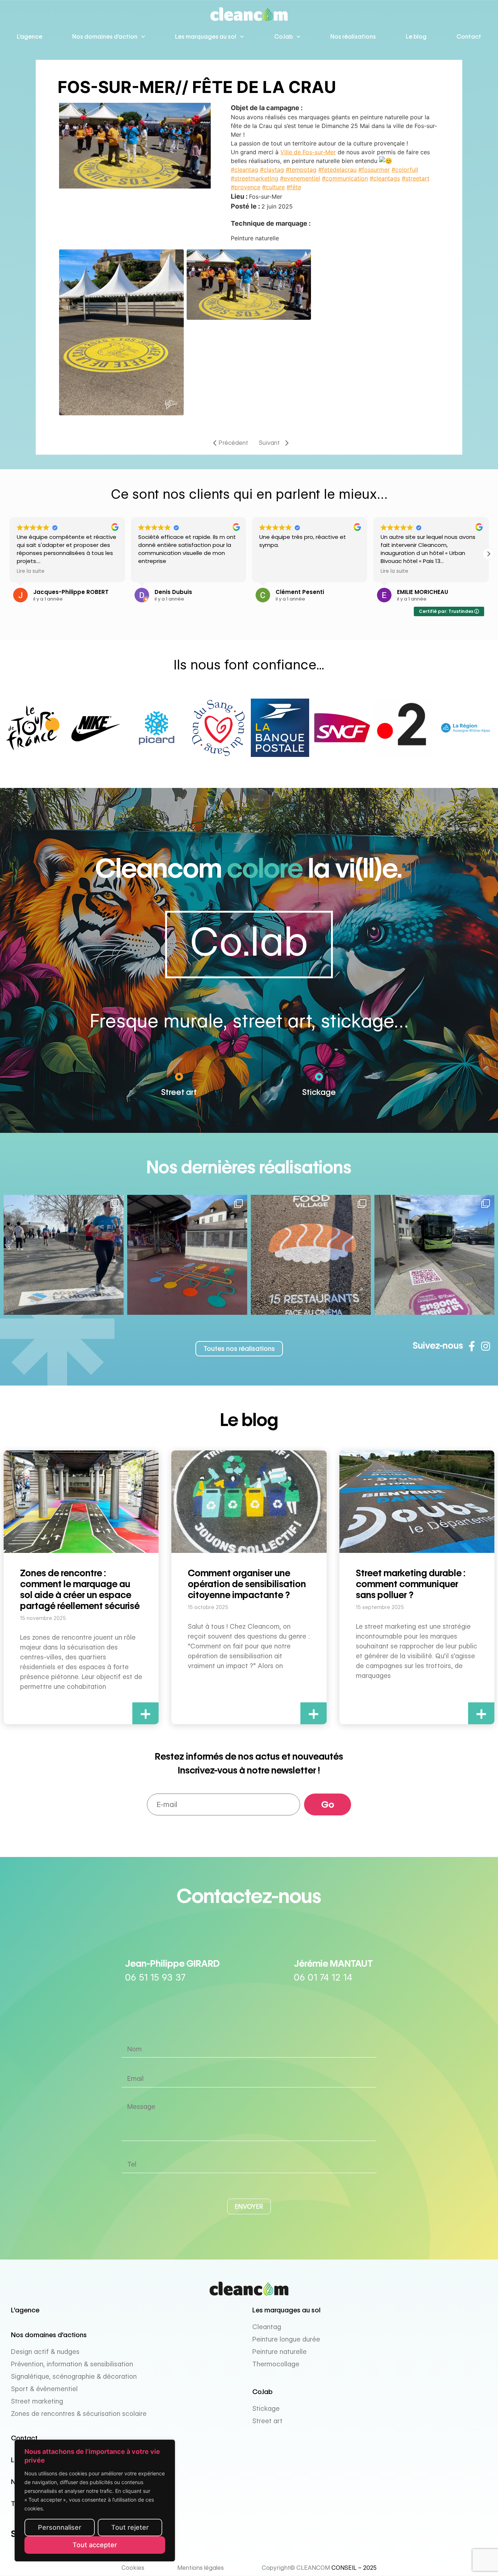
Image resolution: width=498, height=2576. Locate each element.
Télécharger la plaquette (50, 2504)
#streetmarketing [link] (254, 178)
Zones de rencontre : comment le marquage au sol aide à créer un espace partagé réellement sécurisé (80, 1589)
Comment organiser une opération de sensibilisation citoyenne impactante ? (247, 1584)
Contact (469, 37)
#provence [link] (246, 187)
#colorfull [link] (405, 170)
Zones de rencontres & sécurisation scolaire (79, 2414)
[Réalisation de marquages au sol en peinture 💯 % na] (64, 1255)
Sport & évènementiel (44, 2389)
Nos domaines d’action (105, 37)
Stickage (319, 1092)
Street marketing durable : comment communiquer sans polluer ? (411, 1584)
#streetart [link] (416, 178)
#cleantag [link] (244, 170)
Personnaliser (60, 2527)
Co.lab (283, 37)
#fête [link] (294, 187)
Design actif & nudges (45, 2352)
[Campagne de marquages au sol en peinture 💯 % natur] (434, 1255)
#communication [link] (345, 178)
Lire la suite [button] (273, 571)
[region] (95, 2501)
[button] (489, 554)
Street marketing (37, 2401)
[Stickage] (319, 1077)
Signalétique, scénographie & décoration (74, 2376)
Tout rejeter (130, 2527)
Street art (179, 1092)
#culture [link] (273, 187)
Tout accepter (95, 2545)
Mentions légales (201, 2568)
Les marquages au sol (206, 37)
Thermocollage (276, 2364)
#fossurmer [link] (374, 170)
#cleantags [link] (385, 178)
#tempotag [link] (301, 170)
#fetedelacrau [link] (337, 170)
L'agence (25, 2310)
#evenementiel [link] (300, 178)
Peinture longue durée (286, 2339)
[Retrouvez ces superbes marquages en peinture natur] (311, 1255)
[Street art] (179, 1077)
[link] (308, 152)
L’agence (30, 37)
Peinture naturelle (279, 2352)
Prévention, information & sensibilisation (72, 2364)
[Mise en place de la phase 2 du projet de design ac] (187, 1255)
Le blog (416, 37)
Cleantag (267, 2327)
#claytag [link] (272, 170)
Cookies (133, 2568)
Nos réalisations (353, 37)
